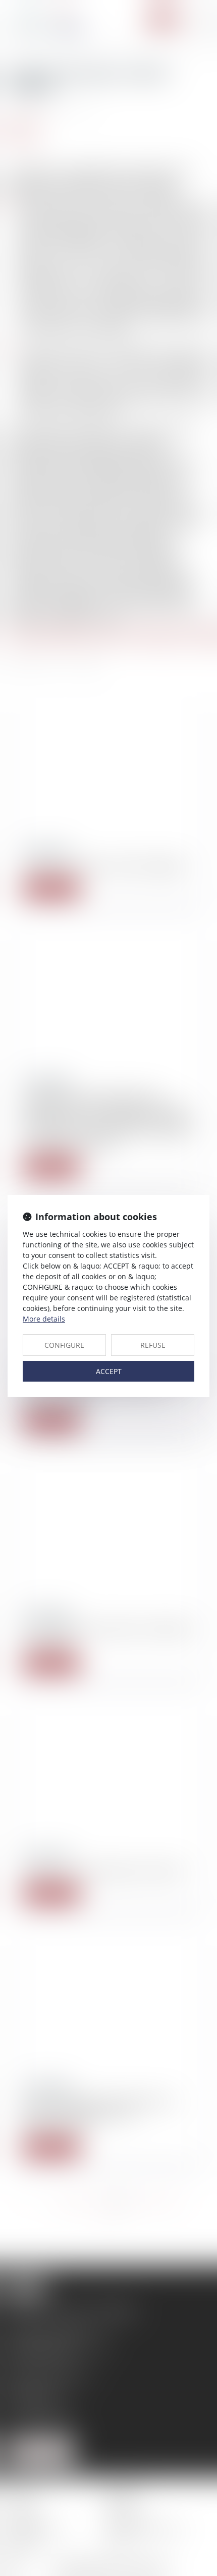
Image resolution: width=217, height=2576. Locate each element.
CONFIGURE (64, 1345)
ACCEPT (109, 1371)
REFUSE (153, 1345)
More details (44, 1319)
